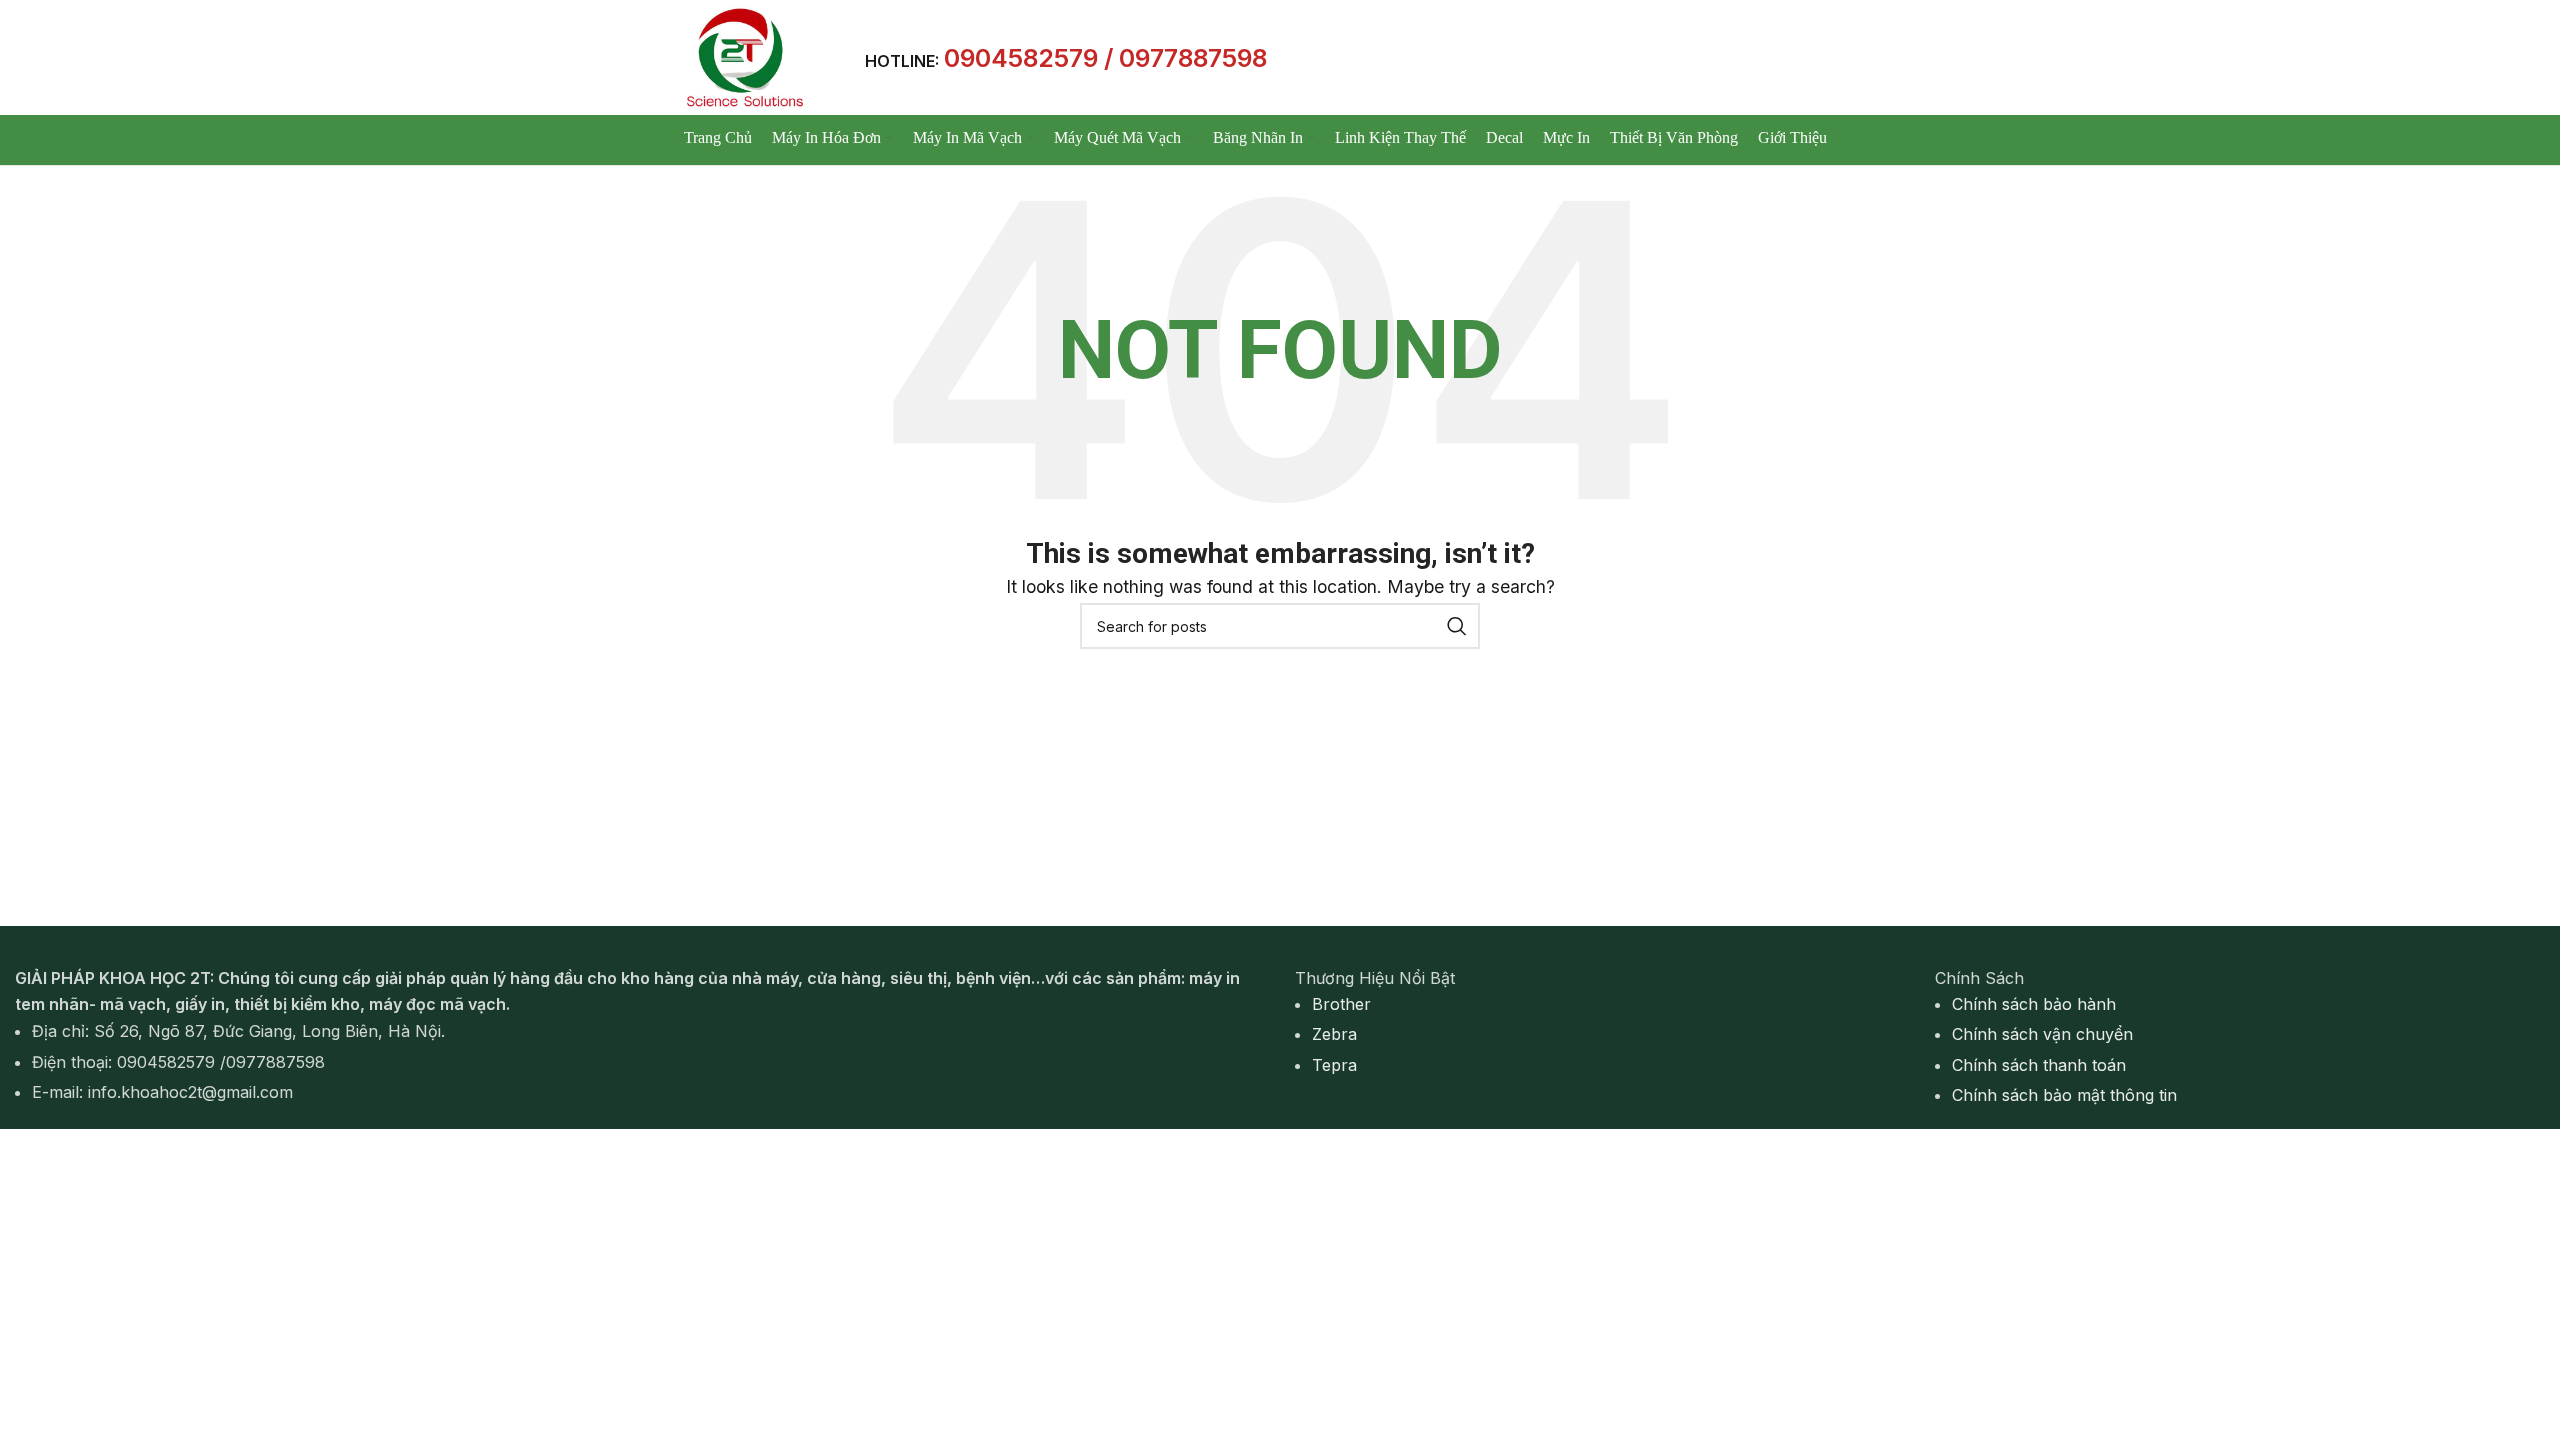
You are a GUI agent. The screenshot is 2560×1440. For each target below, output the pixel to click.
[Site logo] (743, 56)
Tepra (1334, 1065)
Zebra (1334, 1034)
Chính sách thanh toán (2039, 1065)
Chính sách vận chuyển (2042, 1034)
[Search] (1457, 626)
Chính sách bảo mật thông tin (2064, 1095)
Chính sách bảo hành (2034, 1004)
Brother (1341, 1004)
